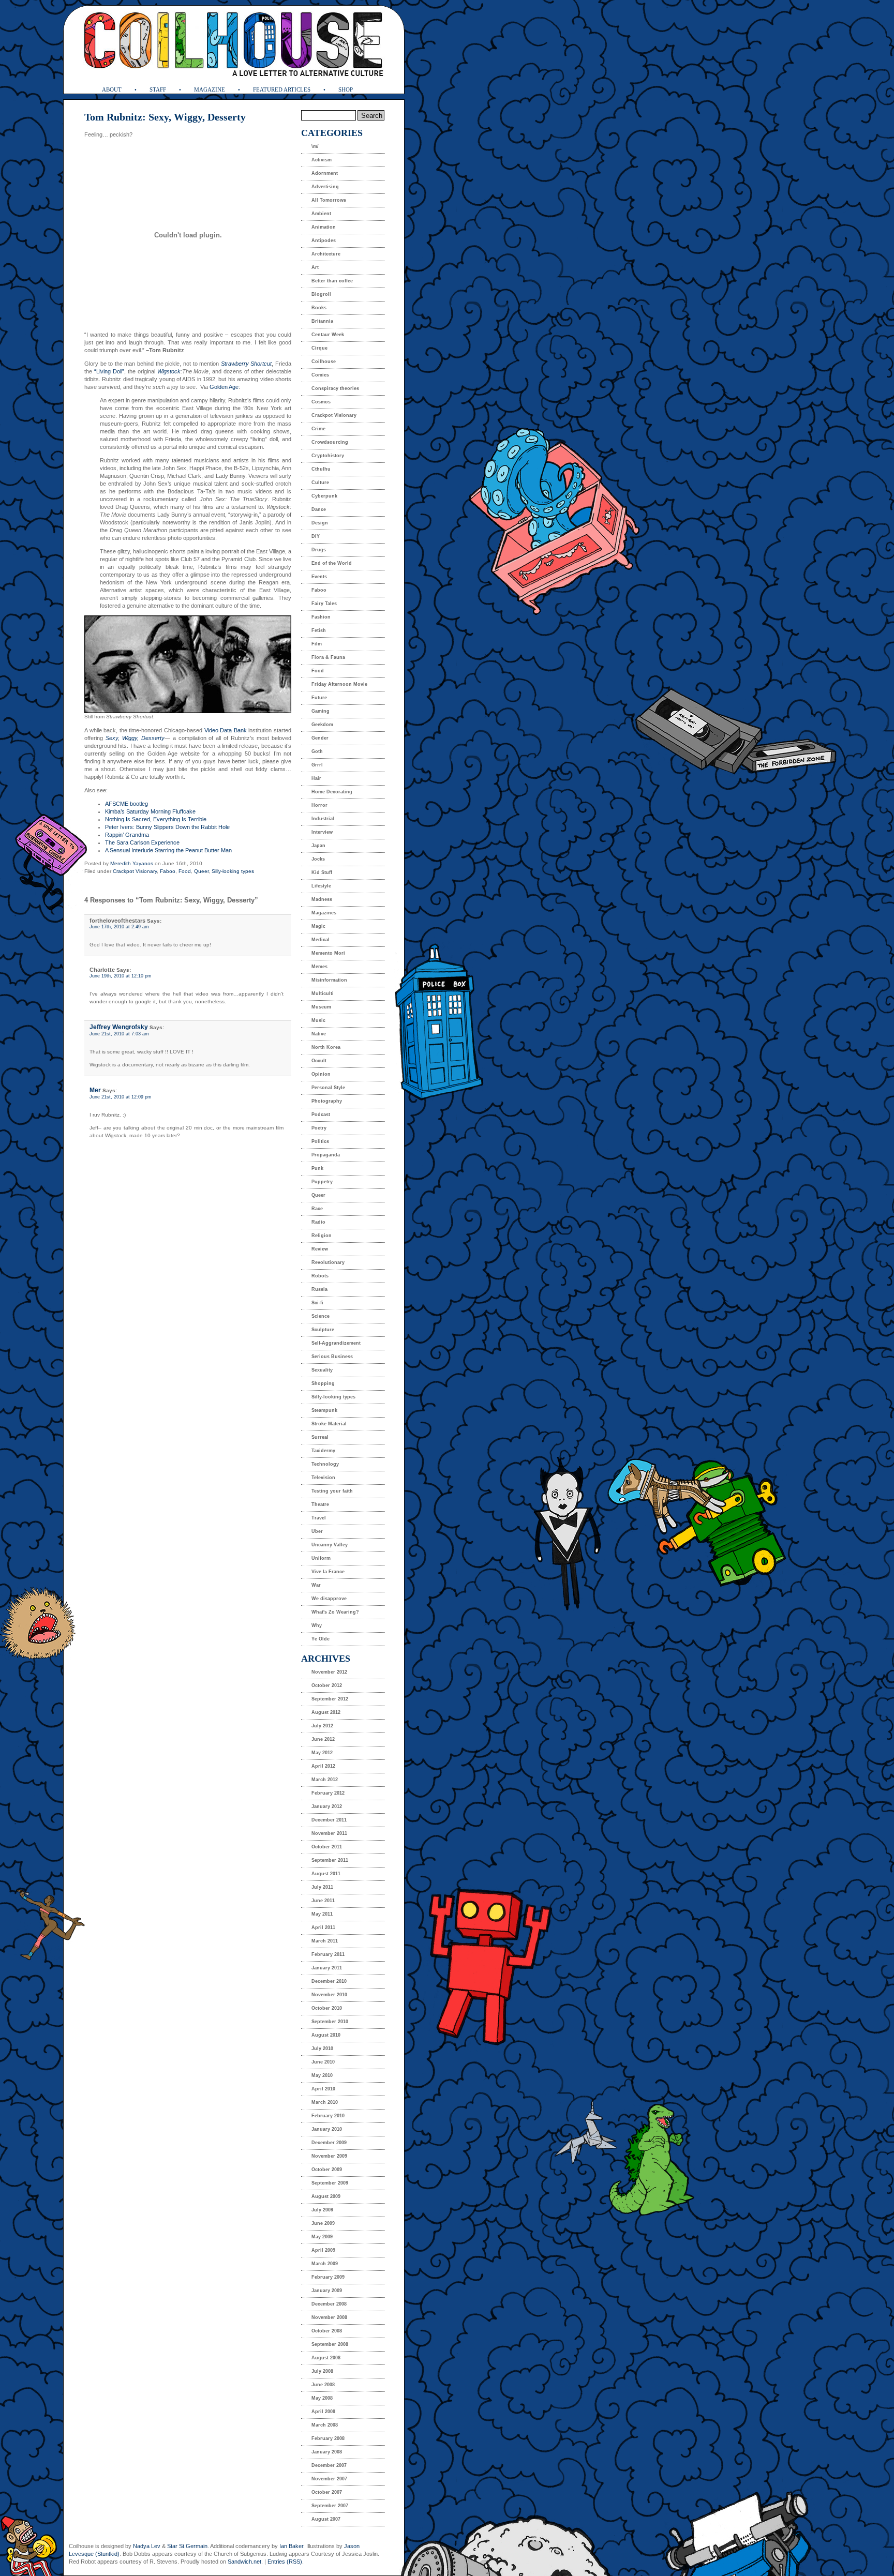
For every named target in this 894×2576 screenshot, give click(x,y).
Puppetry (322, 1182)
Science (321, 1316)
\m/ (315, 146)
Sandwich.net (244, 2562)
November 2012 (329, 1672)
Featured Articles (282, 89)
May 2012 (322, 1753)
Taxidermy (323, 1451)
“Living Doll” (108, 371)
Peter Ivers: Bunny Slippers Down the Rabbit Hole (167, 827)
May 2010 (322, 2075)
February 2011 (328, 1954)
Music (318, 1020)
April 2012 (323, 1766)
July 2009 (322, 2210)
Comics (320, 375)
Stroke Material (329, 1424)
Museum (321, 1007)
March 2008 (325, 2425)
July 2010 (322, 2048)
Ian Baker (291, 2546)
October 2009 (327, 2170)
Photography (327, 1101)
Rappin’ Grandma (127, 835)
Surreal (320, 1437)
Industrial (323, 819)
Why (317, 1625)
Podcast (321, 1114)
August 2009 (326, 2196)
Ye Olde (321, 1639)
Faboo (168, 871)
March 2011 (325, 1941)
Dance (319, 509)
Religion (322, 1236)
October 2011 (327, 1847)
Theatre (320, 1504)
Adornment (325, 173)
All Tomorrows (329, 200)
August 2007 (326, 2519)
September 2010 (330, 2022)
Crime (318, 429)
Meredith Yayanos (132, 863)
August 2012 (326, 1712)
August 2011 (326, 1874)
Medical (321, 940)
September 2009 (330, 2183)
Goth (317, 751)
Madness (322, 899)
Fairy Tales (324, 604)
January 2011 (327, 1968)
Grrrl (317, 765)
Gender (320, 738)
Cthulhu (321, 469)
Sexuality (322, 1370)
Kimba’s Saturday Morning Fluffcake (150, 811)
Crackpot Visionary (135, 871)
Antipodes (324, 240)
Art (315, 267)
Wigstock (169, 371)
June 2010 (323, 2062)
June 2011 (323, 1901)
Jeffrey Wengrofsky (119, 1027)
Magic (318, 926)
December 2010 (329, 1981)
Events (319, 577)
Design (320, 523)
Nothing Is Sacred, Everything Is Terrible (156, 819)
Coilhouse (324, 361)
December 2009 (329, 2143)
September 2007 (330, 2506)
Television (323, 1478)
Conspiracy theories (335, 388)
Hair (316, 778)
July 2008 (322, 2371)
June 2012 (323, 1739)
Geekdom (322, 725)
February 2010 (328, 2116)
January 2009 (327, 2291)
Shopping (323, 1383)
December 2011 (329, 1820)
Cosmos (321, 402)
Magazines (324, 913)
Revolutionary (328, 1262)
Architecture (326, 254)
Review (320, 1249)
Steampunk (324, 1410)
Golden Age (224, 387)
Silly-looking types (233, 871)
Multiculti (323, 993)
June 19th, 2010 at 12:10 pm (121, 976)
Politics (320, 1141)
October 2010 (327, 2008)
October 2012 (327, 1685)
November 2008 (329, 2317)
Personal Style (328, 1088)
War (316, 1585)
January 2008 (327, 2452)
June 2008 (323, 2385)
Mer (95, 1090)
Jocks (318, 859)
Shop (346, 89)
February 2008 (328, 2438)
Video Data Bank (226, 730)
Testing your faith (332, 1491)
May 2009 (322, 2237)
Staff (158, 89)
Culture (320, 483)
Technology (325, 1464)
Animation (324, 227)
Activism (322, 160)
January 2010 (327, 2129)
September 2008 (330, 2344)
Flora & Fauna (328, 657)
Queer (201, 871)
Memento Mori (328, 953)
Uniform (321, 1558)
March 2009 (325, 2264)
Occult (319, 1061)
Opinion (321, 1074)
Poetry (319, 1128)
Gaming (321, 711)
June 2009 (323, 2223)
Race (317, 1209)
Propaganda (326, 1155)
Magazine (210, 89)
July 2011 (322, 1887)
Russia (319, 1289)
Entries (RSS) (285, 2562)
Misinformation (329, 980)
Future (319, 698)
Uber (317, 1531)
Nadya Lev (147, 2546)
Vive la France (328, 1572)
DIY (316, 536)
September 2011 (330, 1860)
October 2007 (327, 2492)
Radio (318, 1222)
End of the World (332, 563)
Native (319, 1034)
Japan (318, 846)
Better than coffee (332, 281)
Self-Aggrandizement (336, 1343)
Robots (320, 1276)
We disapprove (329, 1599)
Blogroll (321, 294)
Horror (319, 805)
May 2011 (322, 1914)
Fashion (321, 617)
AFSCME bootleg (126, 804)
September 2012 (330, 1699)
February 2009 (328, 2277)
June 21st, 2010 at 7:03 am (119, 1034)
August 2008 (326, 2358)
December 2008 (329, 2304)
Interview (322, 832)
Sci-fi (317, 1303)
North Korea (326, 1047)
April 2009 (323, 2250)
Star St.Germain (187, 2546)
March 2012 (325, 1780)
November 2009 (329, 2156)
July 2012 (322, 1726)
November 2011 (329, 1833)
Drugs (319, 550)
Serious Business (332, 1357)
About (112, 89)
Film (317, 644)
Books (319, 308)
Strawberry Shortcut (247, 364)
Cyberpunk (324, 496)
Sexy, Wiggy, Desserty (135, 738)
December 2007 (329, 2465)
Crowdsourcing (330, 442)
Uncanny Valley (330, 1545)
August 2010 (326, 2035)
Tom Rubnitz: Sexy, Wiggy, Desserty (165, 117)
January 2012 (327, 1806)
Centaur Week (328, 335)
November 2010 (329, 1995)
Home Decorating (332, 792)
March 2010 (325, 2102)
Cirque (319, 348)
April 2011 (323, 1927)
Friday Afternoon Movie (339, 684)
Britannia (322, 321)
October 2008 (327, 2331)
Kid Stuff (322, 872)
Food (185, 871)
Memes (319, 967)
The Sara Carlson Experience (142, 842)
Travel (319, 1518)
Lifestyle (321, 886)
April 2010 (323, 2089)
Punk (317, 1168)
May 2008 (322, 2398)
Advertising (325, 187)
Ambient (321, 214)
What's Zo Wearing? (335, 1612)
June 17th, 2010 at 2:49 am (119, 927)
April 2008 (323, 2412)
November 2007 (329, 2479)
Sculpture (323, 1330)
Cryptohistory (328, 456)
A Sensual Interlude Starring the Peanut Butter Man (168, 850)
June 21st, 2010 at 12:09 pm (121, 1097)
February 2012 (328, 1793)
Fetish (319, 630)
